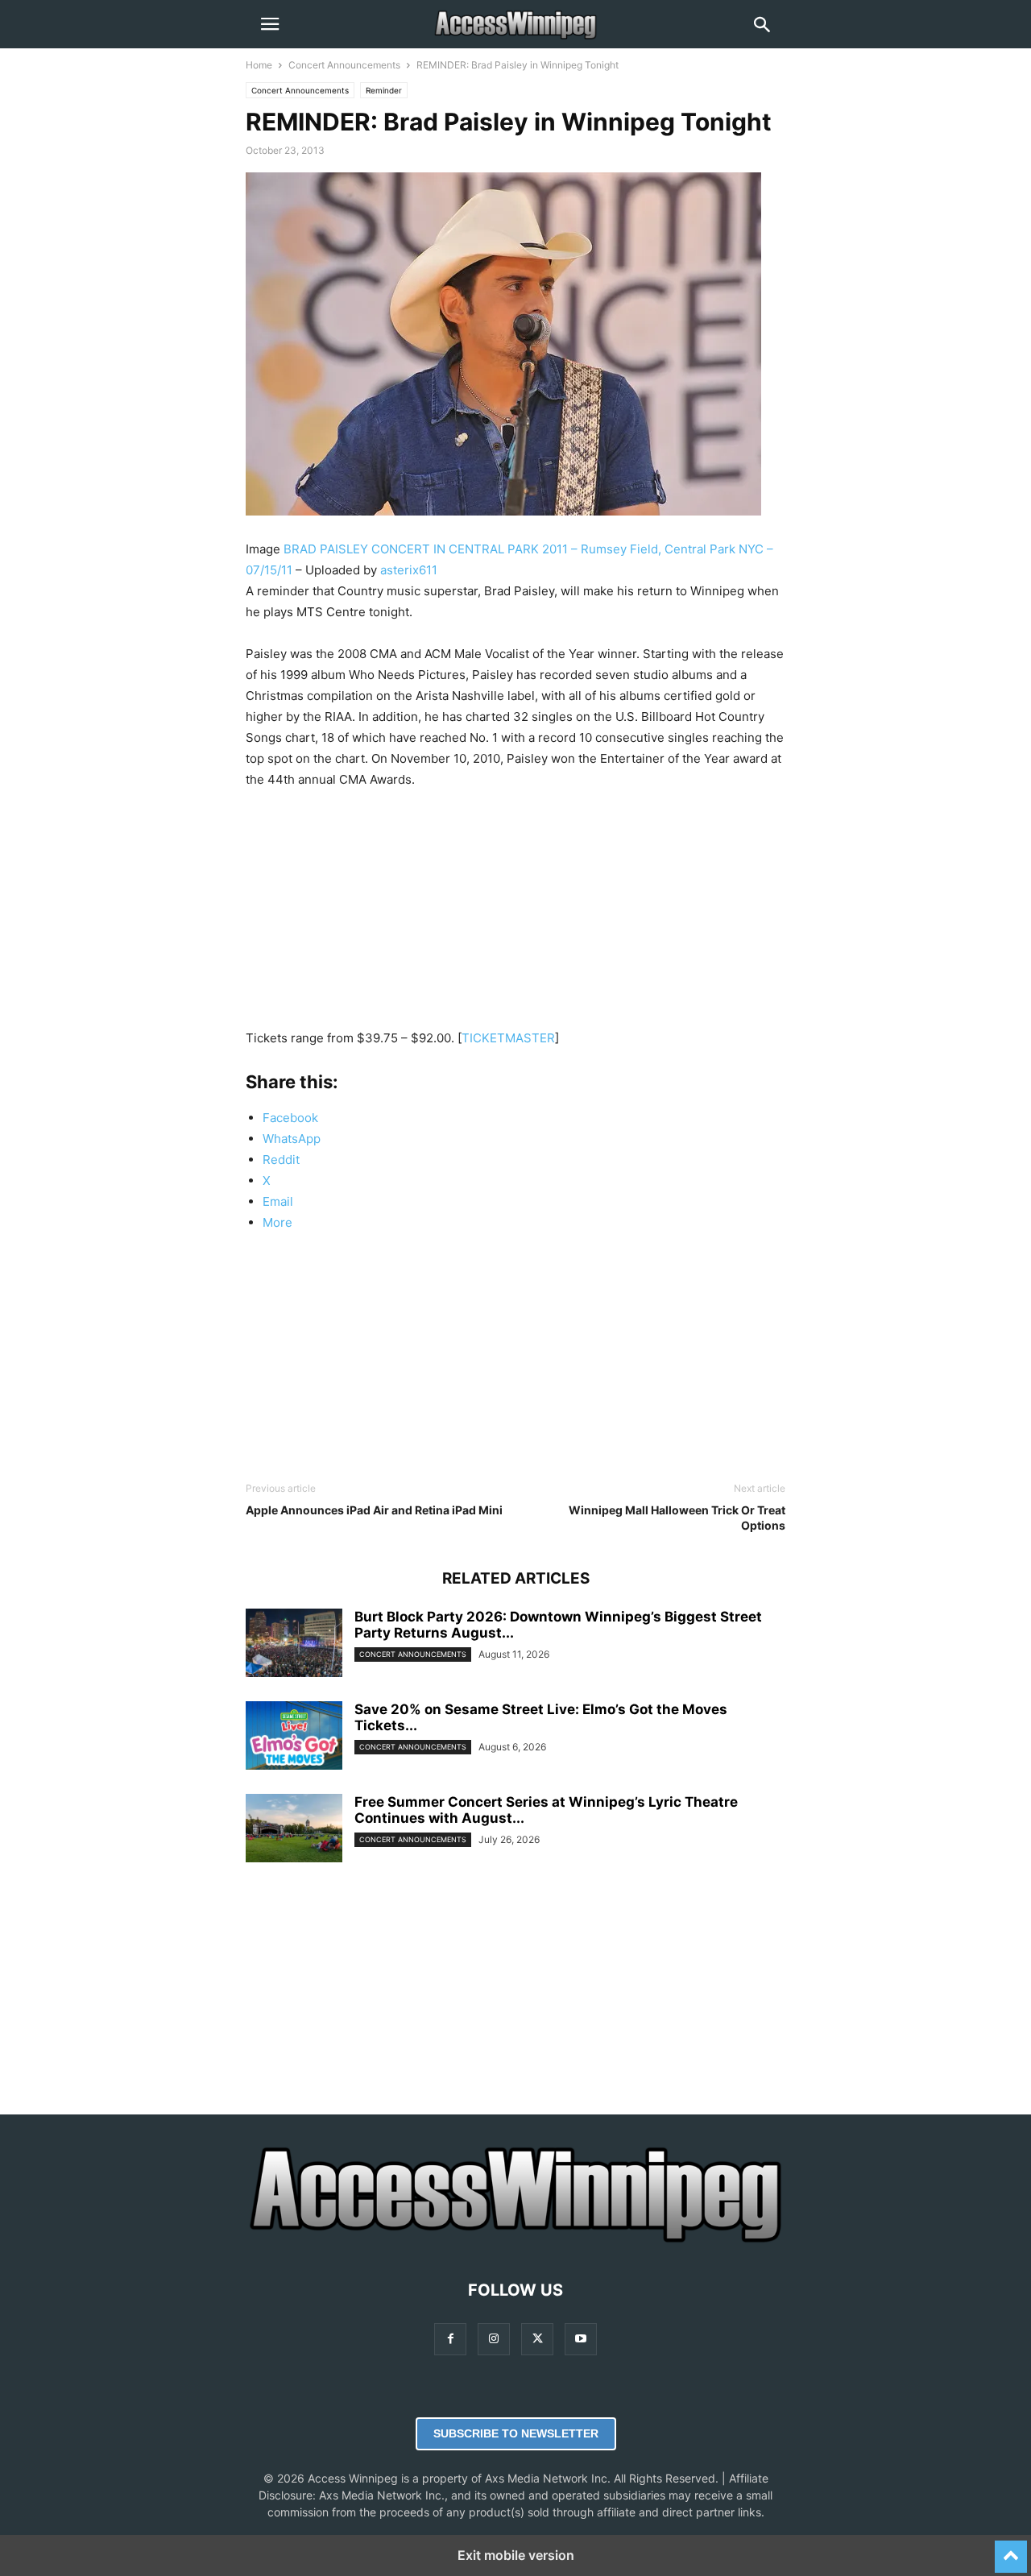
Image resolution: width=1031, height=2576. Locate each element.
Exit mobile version (516, 2555)
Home (259, 65)
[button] (270, 24)
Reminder (384, 90)
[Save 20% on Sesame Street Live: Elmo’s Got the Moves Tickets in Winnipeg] (294, 1737)
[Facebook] (450, 2339)
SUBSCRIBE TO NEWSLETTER (516, 2433)
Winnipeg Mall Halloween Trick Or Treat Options (677, 1518)
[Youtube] (581, 2339)
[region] (515, 915)
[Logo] (515, 2241)
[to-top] (1011, 2549)
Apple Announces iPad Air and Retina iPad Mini (374, 1510)
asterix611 (409, 570)
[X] (537, 2339)
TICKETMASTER (508, 1038)
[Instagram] (494, 2339)
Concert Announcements (344, 65)
